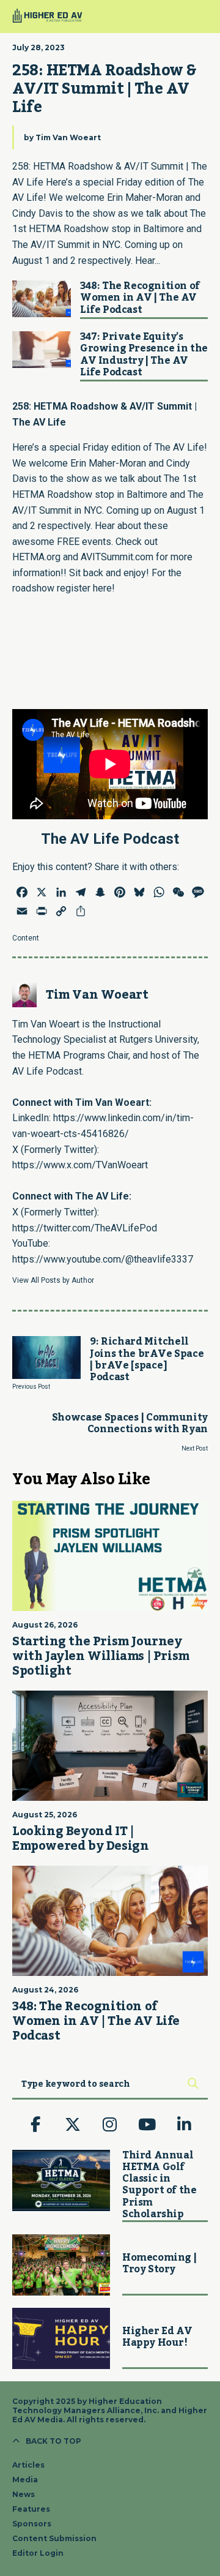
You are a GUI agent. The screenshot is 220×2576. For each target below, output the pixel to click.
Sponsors (32, 2524)
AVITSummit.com (117, 557)
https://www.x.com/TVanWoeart (80, 1165)
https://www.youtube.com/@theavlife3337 (103, 1259)
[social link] (35, 2125)
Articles (28, 2465)
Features (31, 2509)
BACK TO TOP (53, 2441)
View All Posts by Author (53, 1280)
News (24, 2494)
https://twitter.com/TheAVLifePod (85, 1228)
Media (25, 2480)
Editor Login (38, 2553)
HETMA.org (36, 557)
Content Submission (54, 2538)
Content (26, 938)
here (102, 588)
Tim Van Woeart (68, 137)
